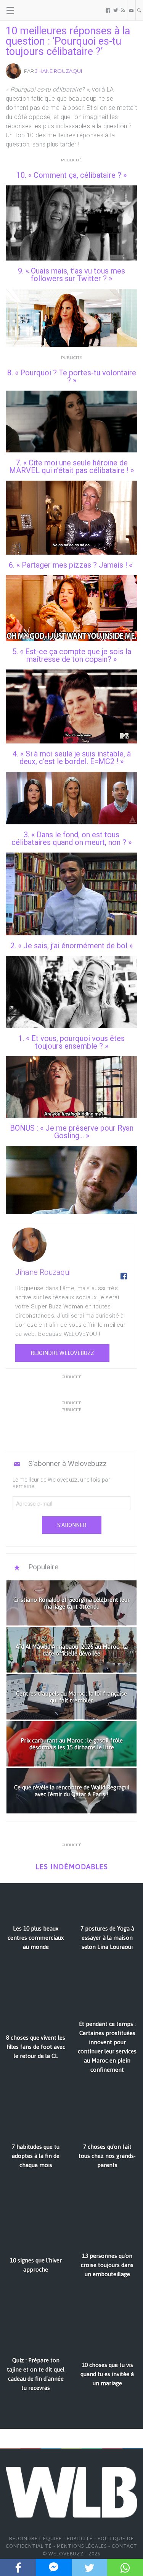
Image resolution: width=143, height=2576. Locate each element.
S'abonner (72, 1525)
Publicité (80, 2538)
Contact (125, 2546)
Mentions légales (82, 2546)
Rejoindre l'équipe (35, 2538)
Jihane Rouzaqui (59, 71)
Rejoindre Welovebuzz (62, 1353)
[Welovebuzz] (35, 10)
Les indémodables (72, 1867)
